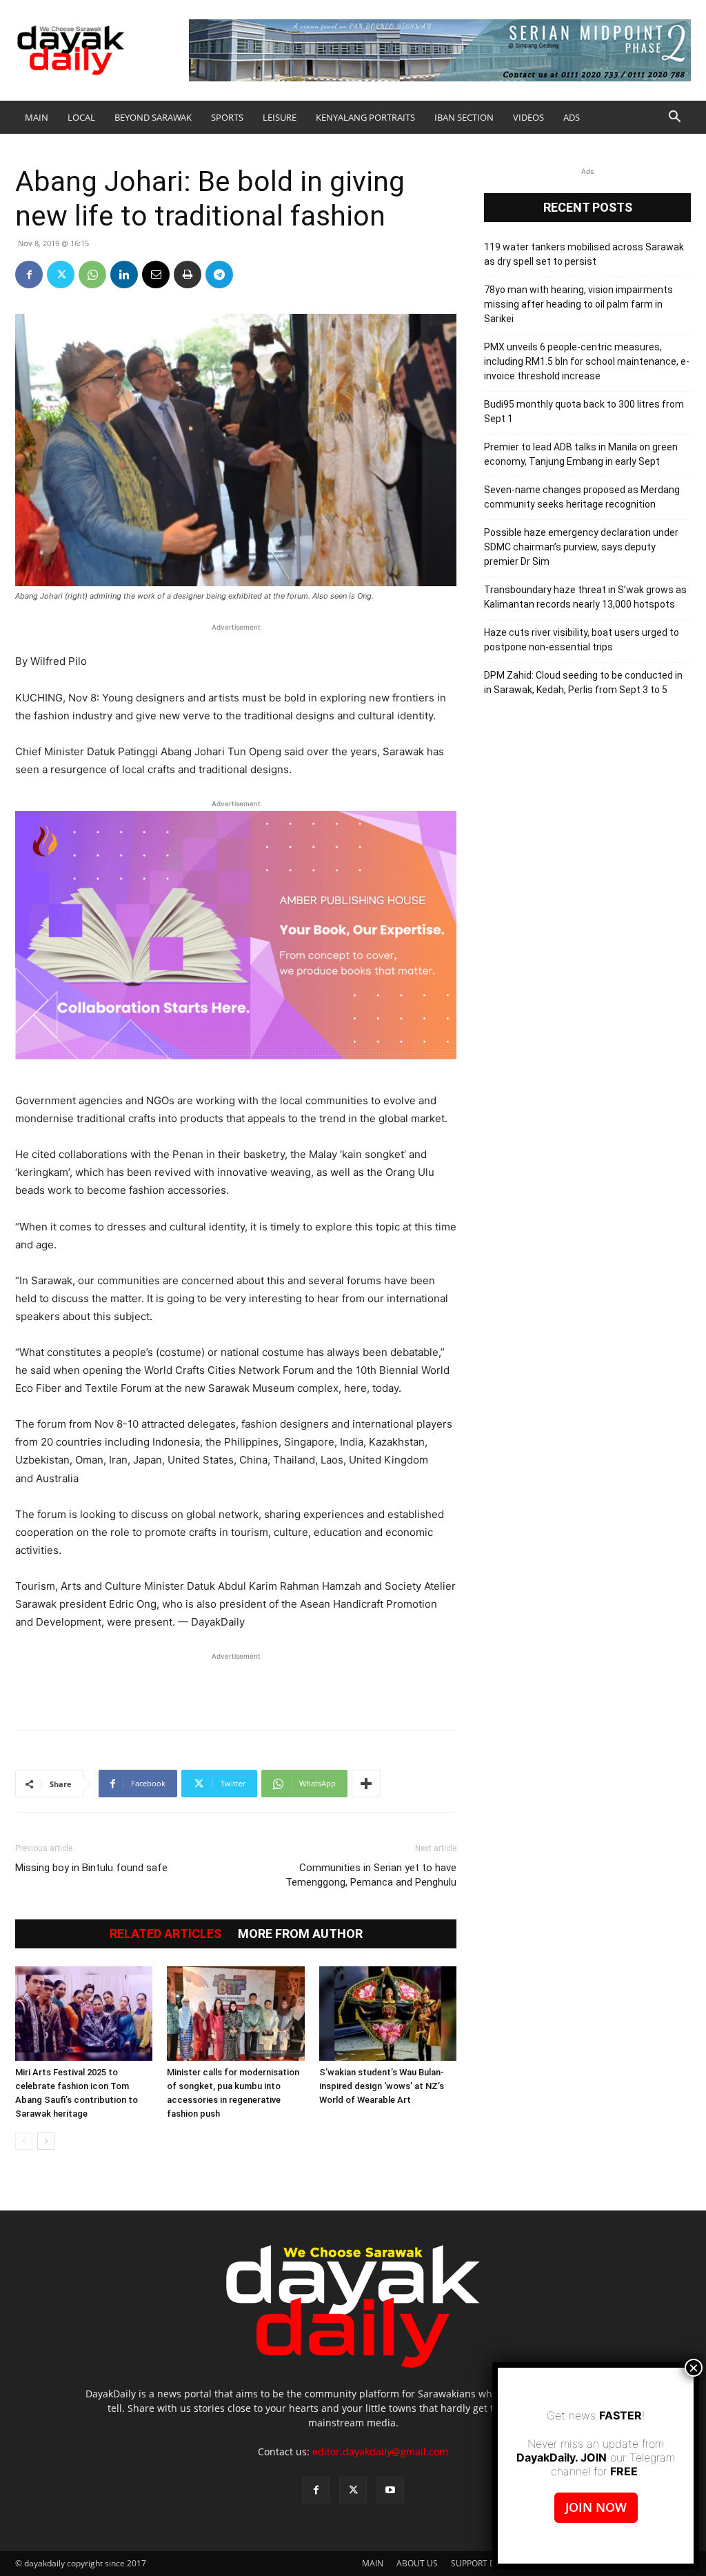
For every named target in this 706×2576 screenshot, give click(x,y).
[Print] (188, 274)
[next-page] (46, 2141)
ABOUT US (417, 2563)
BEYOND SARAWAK (153, 117)
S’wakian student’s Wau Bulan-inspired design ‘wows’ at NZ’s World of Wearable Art (382, 2086)
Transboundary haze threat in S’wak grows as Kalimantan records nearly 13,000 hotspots (585, 597)
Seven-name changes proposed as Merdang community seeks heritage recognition (582, 497)
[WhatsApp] (92, 274)
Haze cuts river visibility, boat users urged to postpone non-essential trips (582, 640)
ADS (572, 117)
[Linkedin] (124, 274)
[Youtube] (390, 2490)
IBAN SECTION (464, 117)
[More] (366, 1784)
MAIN (37, 117)
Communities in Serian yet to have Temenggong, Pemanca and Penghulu (371, 1875)
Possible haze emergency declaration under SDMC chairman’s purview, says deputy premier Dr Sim (581, 547)
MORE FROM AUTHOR (300, 1934)
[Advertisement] (236, 1684)
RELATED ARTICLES (165, 1934)
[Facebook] (29, 274)
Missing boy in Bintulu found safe (91, 1868)
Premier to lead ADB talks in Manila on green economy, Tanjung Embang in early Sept (581, 454)
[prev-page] (24, 2141)
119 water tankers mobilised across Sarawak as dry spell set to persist (584, 254)
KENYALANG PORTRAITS (365, 117)
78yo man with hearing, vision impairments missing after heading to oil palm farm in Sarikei (578, 304)
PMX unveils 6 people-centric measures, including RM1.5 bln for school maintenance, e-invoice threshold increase (587, 361)
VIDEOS (528, 117)
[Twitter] (61, 274)
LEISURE (280, 117)
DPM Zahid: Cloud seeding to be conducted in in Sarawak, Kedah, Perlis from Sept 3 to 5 (583, 682)
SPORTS (227, 117)
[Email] (156, 274)
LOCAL (81, 117)
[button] (674, 118)
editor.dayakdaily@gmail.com (380, 2452)
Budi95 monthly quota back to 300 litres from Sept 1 (584, 411)
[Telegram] (219, 274)
